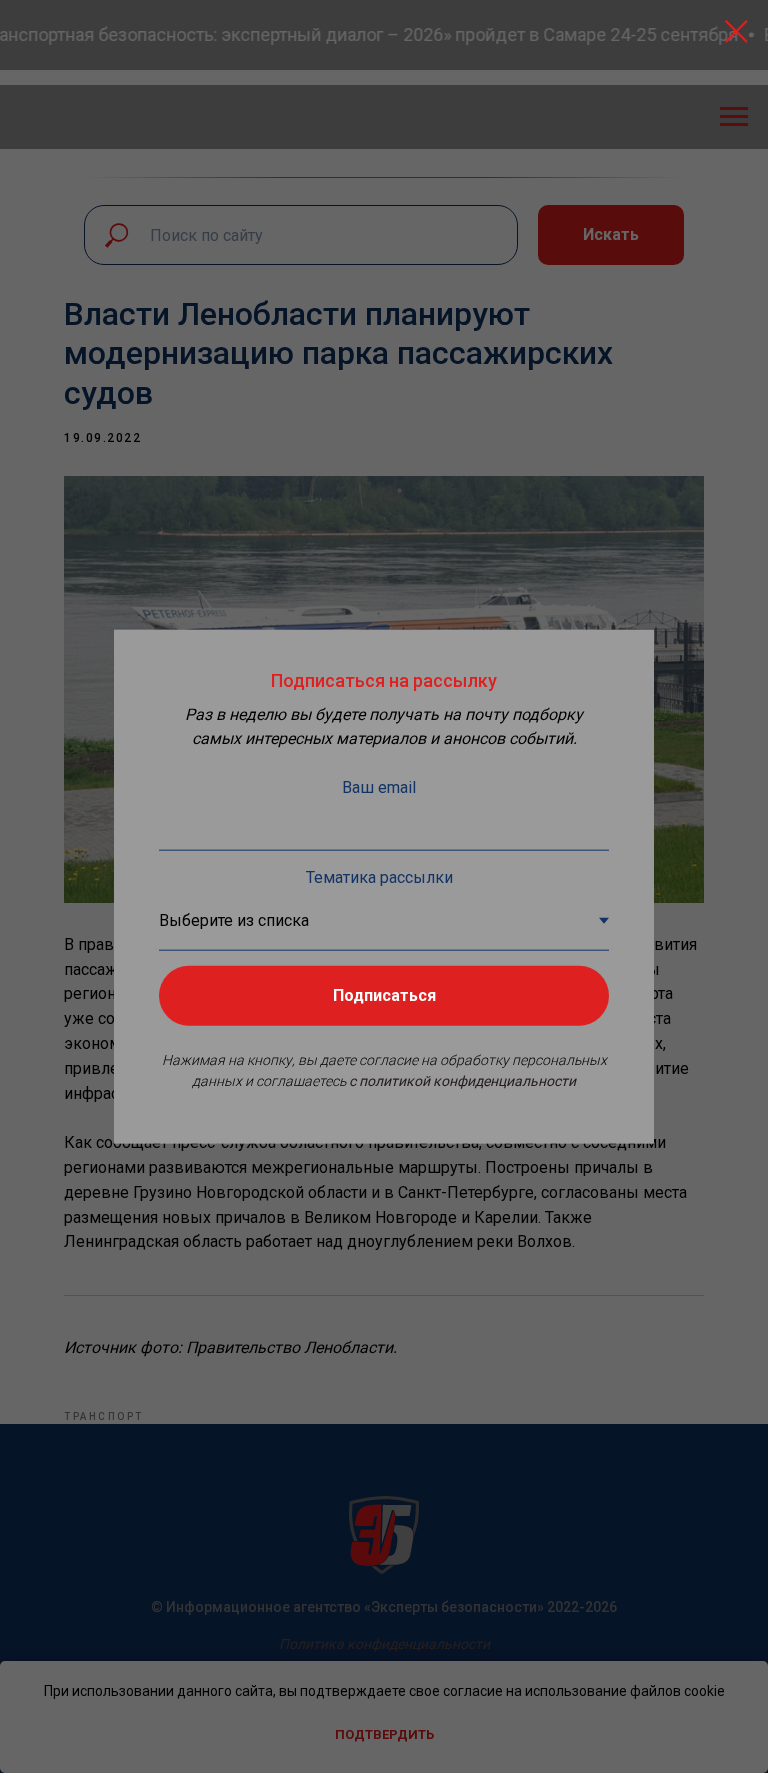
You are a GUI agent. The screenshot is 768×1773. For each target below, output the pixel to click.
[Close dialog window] (736, 31)
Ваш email (379, 787)
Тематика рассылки (379, 877)
